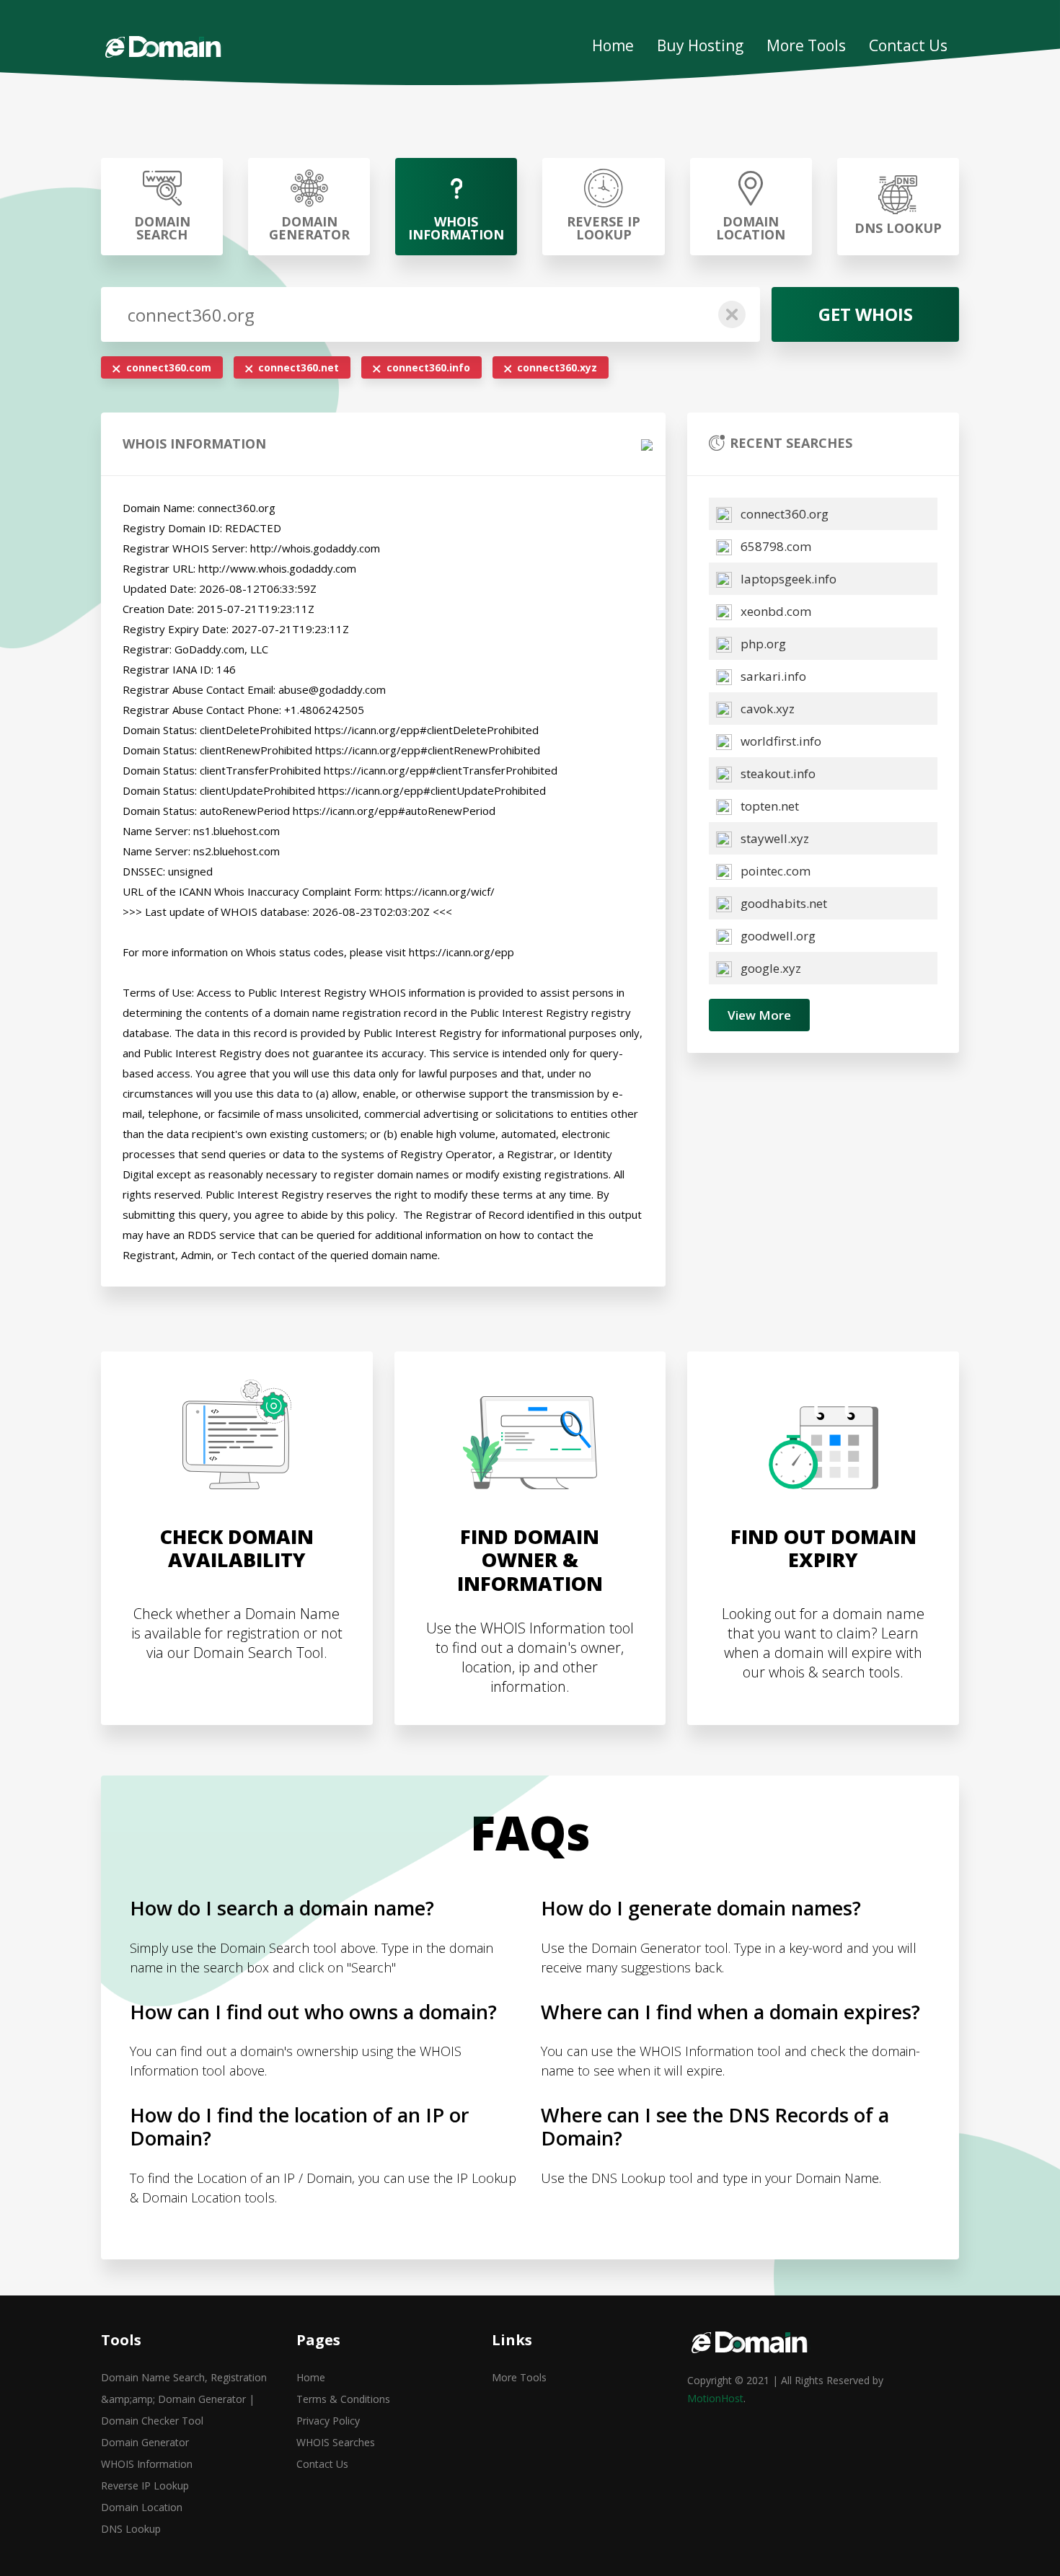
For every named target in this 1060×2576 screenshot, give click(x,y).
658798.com (774, 546)
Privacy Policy (328, 2421)
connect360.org (783, 514)
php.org (762, 644)
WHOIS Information (147, 2464)
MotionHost (715, 2398)
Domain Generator (145, 2442)
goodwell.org (777, 936)
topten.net (768, 806)
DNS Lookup (131, 2529)
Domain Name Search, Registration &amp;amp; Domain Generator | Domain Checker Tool (184, 2399)
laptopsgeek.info (787, 579)
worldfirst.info (779, 741)
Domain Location (142, 2507)
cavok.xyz (766, 709)
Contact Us (908, 45)
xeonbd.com (774, 611)
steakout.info (777, 773)
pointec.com (774, 871)
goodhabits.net (782, 903)
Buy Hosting (700, 45)
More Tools (806, 45)
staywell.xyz (773, 838)
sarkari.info (772, 676)
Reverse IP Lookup (145, 2485)
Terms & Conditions (343, 2399)
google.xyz (769, 968)
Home (613, 45)
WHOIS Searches (336, 2442)
